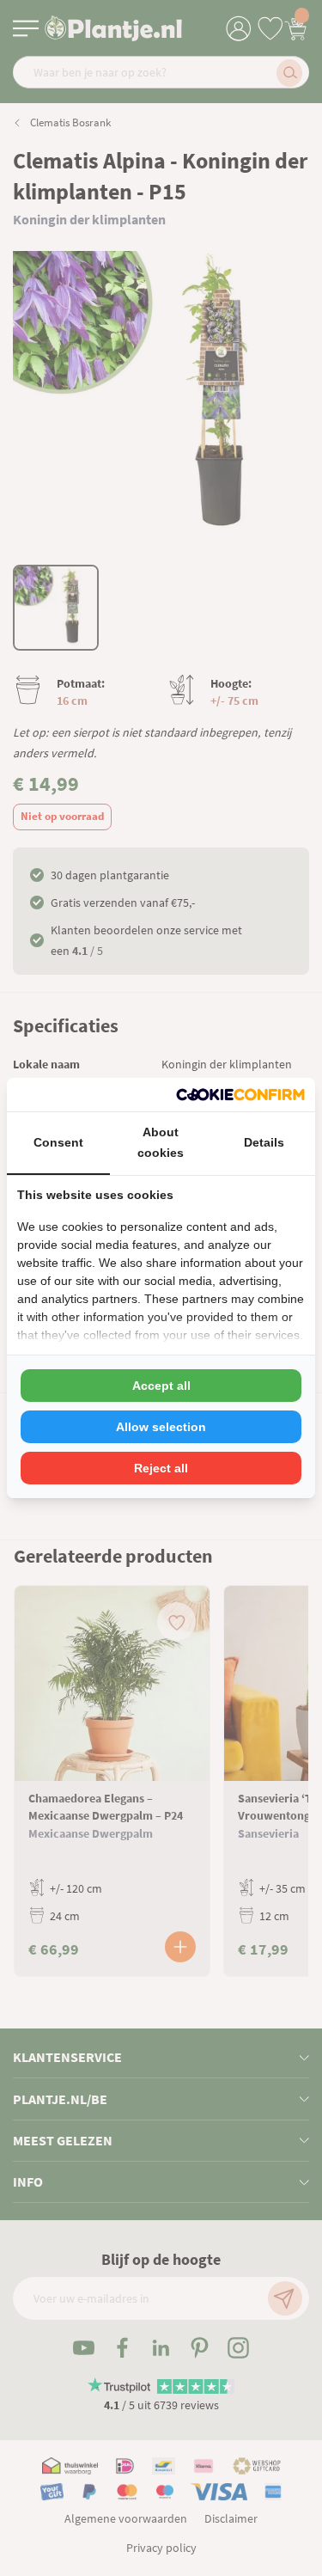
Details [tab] (264, 1142)
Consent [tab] (58, 1142)
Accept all (161, 1386)
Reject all (161, 1468)
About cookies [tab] (161, 1142)
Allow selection (161, 1427)
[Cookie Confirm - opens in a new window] (240, 1095)
